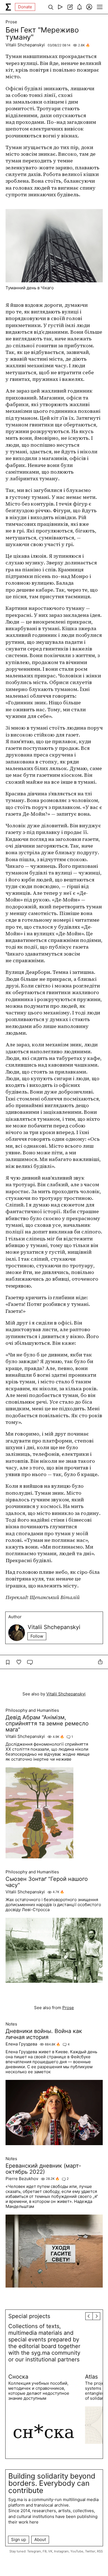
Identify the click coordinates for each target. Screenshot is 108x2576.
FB (45, 2551)
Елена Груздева (21, 2044)
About (40, 2539)
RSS (100, 2551)
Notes (11, 2024)
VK (50, 2551)
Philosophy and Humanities (32, 1710)
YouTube (77, 2551)
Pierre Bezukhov (22, 2179)
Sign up (19, 2539)
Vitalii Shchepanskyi (25, 45)
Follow (37, 1636)
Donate (25, 7)
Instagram (61, 2551)
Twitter (90, 2551)
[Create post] (70, 7)
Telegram (34, 2551)
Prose (11, 22)
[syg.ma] (8, 7)
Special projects (29, 2316)
